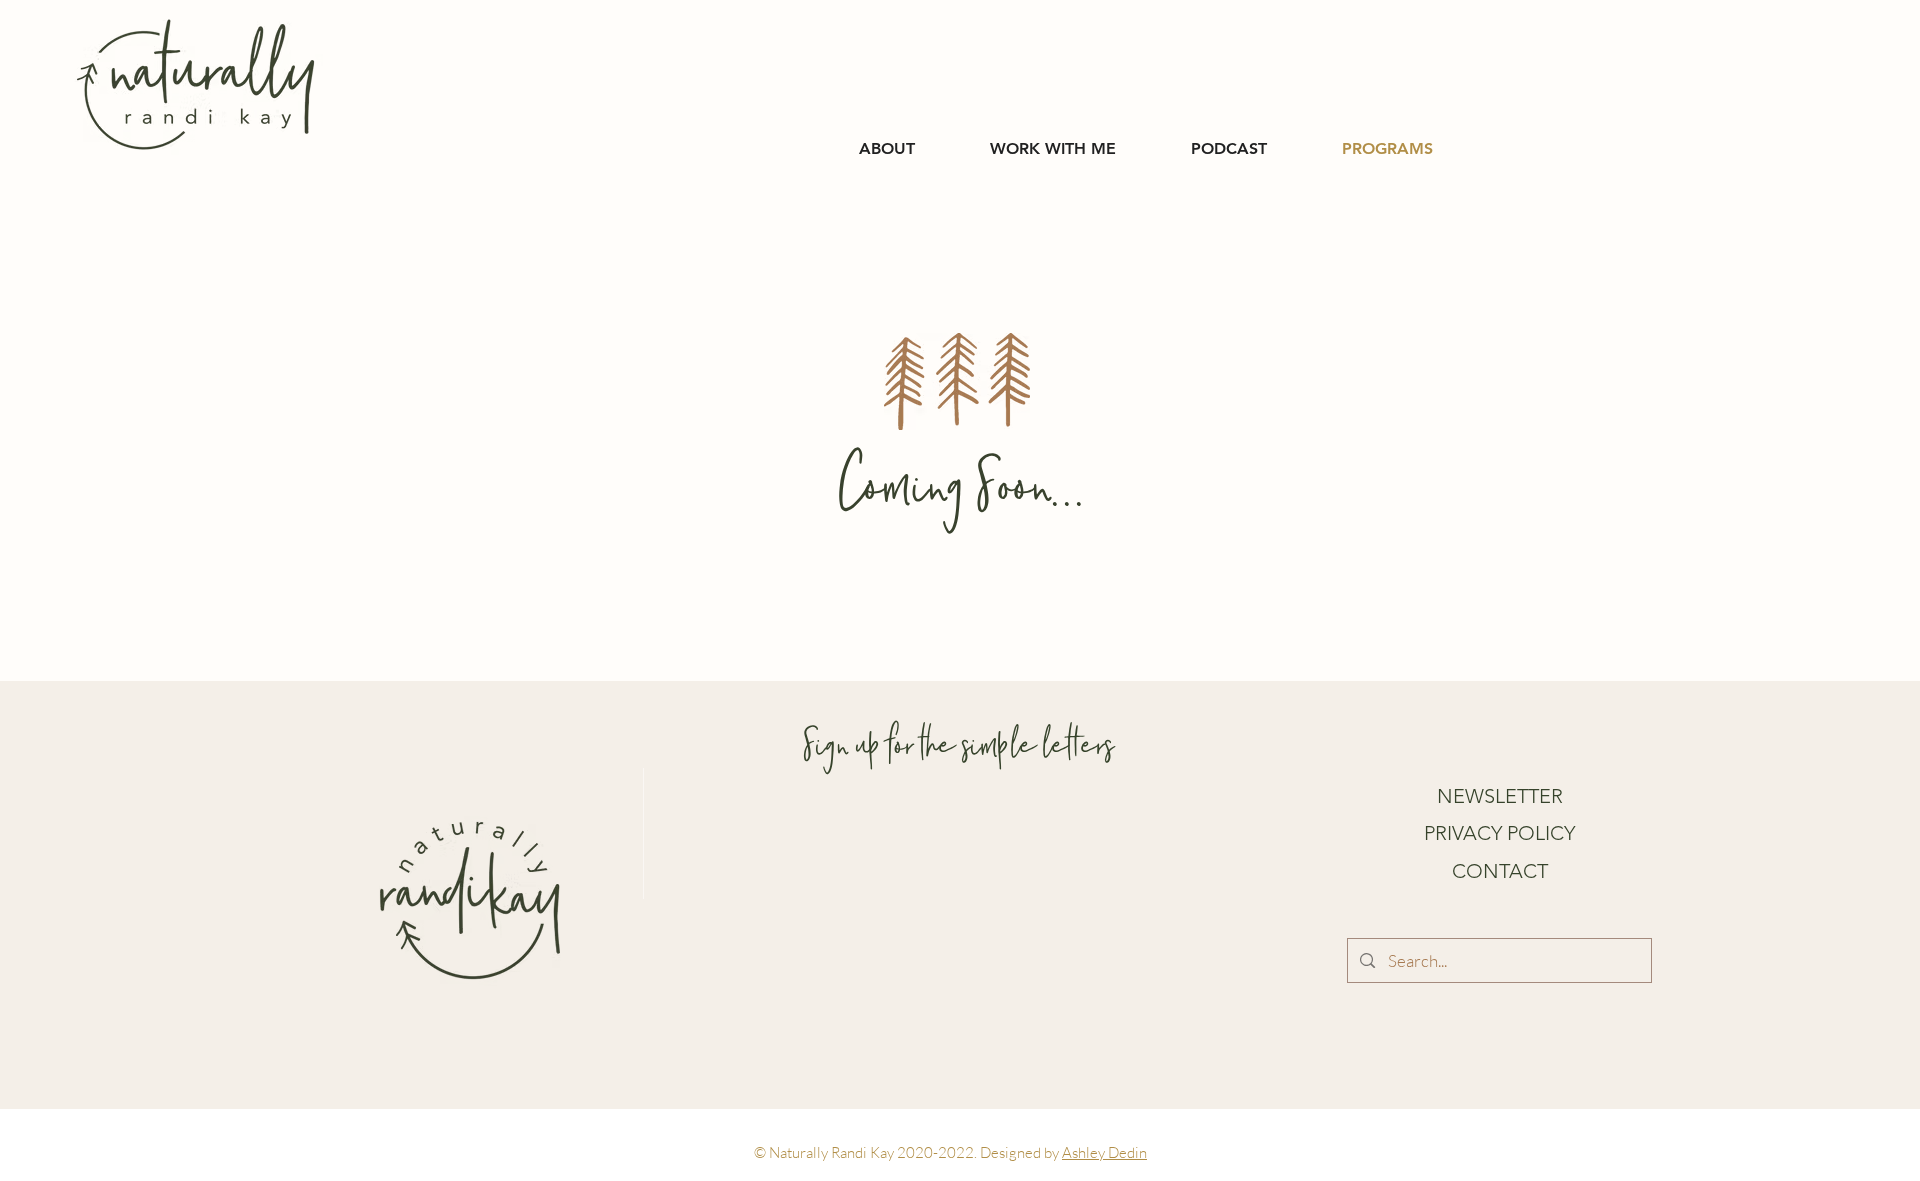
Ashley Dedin (1104, 1152)
